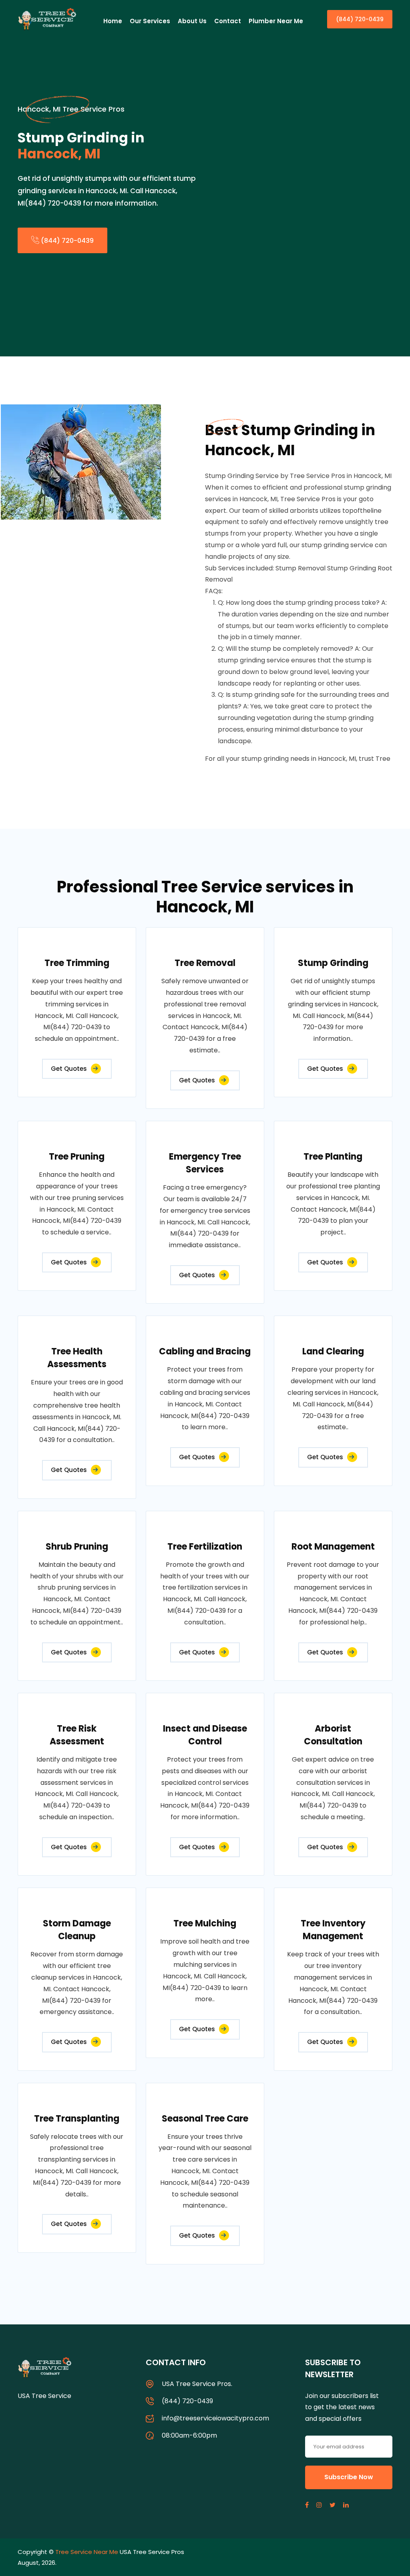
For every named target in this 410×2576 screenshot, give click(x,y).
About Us (192, 21)
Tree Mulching (205, 1923)
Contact (228, 21)
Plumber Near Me (276, 21)
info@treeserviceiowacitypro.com (215, 2418)
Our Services (150, 21)
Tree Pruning (77, 1157)
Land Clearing (333, 1351)
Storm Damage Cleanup (77, 1930)
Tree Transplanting (77, 2119)
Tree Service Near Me (87, 2552)
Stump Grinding (333, 963)
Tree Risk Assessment (77, 1735)
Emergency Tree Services (205, 1163)
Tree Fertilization (205, 1547)
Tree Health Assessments (77, 1358)
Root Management (333, 1547)
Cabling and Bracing (205, 1351)
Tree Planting (333, 1157)
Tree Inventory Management (333, 1930)
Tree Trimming (77, 963)
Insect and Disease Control (205, 1735)
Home (113, 21)
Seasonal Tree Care (205, 2119)
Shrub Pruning (77, 1547)
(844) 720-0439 (360, 19)
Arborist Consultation (333, 1735)
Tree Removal (205, 963)
